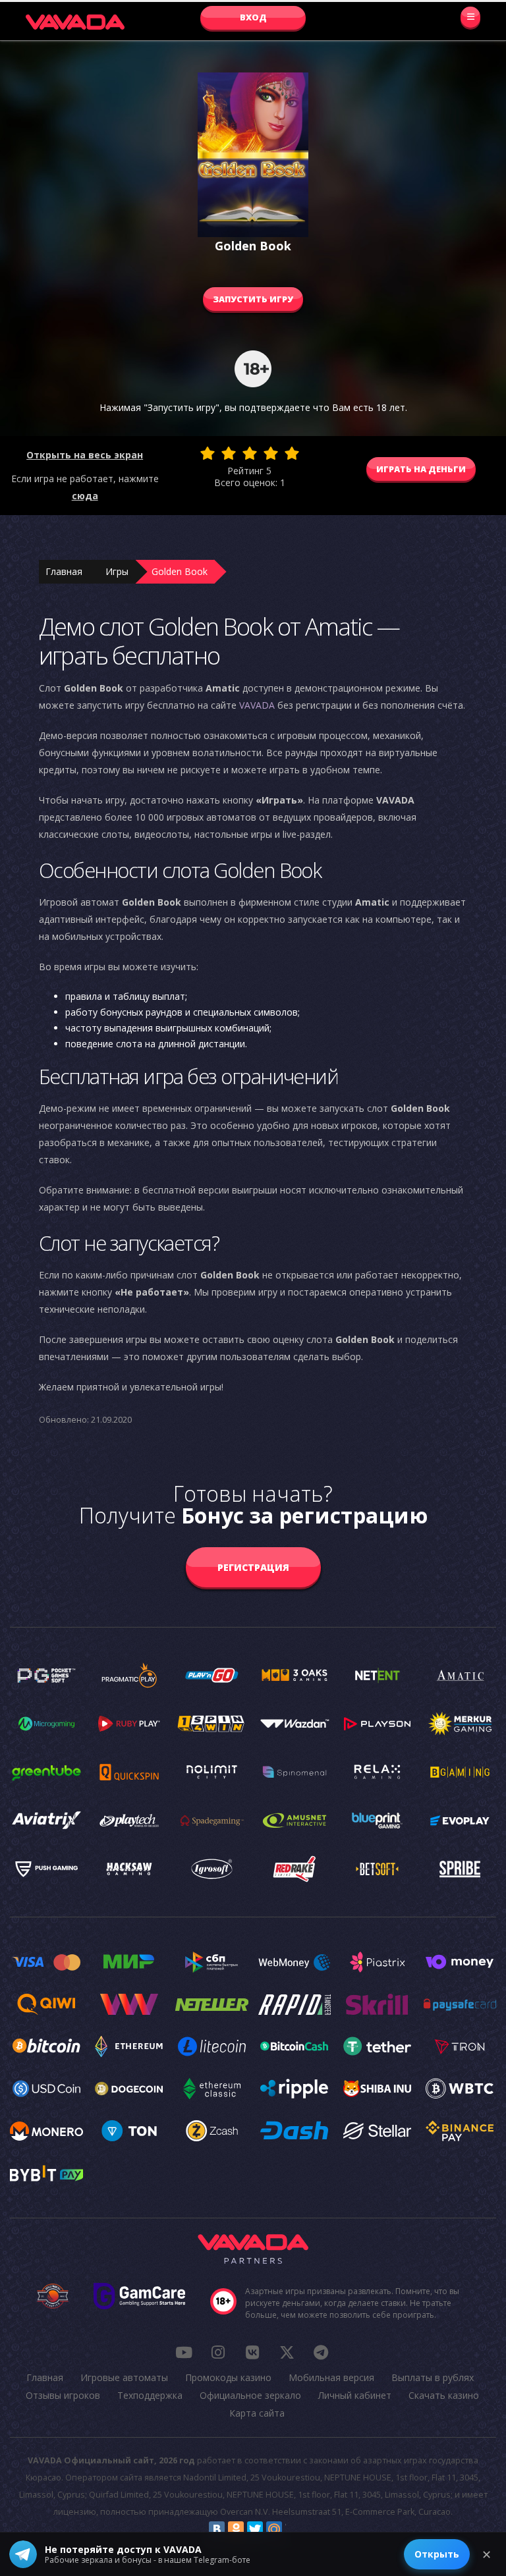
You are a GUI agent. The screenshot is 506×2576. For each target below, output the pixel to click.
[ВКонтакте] (217, 2529)
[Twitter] (255, 2529)
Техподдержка (150, 2395)
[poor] (229, 453)
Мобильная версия (331, 2377)
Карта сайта (257, 2413)
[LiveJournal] (293, 2529)
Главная (64, 571)
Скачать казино (444, 2395)
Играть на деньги (421, 469)
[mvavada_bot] (321, 2352)
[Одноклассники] (236, 2529)
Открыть (437, 2554)
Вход (253, 17)
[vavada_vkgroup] (252, 2352)
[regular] (250, 453)
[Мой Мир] (274, 2529)
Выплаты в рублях (433, 2377)
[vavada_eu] (287, 2352)
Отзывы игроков (63, 2395)
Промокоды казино (228, 2377)
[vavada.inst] (218, 2352)
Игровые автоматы (124, 2377)
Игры (117, 571)
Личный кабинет (355, 2395)
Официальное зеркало (250, 2395)
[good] (271, 453)
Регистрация (253, 1567)
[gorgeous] (292, 453)
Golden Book (180, 571)
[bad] (208, 453)
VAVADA (257, 705)
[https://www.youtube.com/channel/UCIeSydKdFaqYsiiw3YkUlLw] (184, 2352)
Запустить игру (253, 299)
